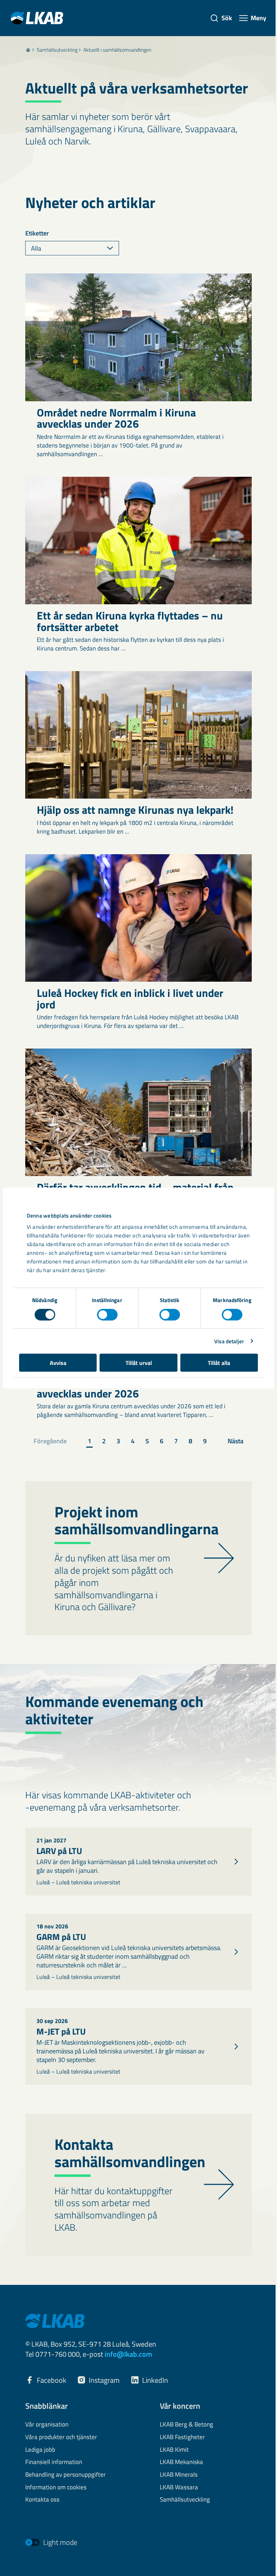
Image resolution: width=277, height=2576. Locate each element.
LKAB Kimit (174, 2450)
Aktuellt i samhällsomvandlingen (117, 50)
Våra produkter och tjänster (61, 2437)
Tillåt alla (219, 1363)
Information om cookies (56, 2488)
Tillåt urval (139, 1363)
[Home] (28, 50)
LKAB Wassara (179, 2488)
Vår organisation (47, 2425)
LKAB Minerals (179, 2475)
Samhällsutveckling (57, 50)
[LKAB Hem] (37, 18)
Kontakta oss (42, 2500)
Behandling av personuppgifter (65, 2475)
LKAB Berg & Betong (186, 2425)
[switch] (107, 1314)
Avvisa (58, 1363)
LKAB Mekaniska (181, 2462)
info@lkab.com (128, 2354)
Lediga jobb (40, 2450)
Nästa (236, 1441)
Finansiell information (54, 2462)
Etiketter (37, 233)
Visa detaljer (229, 1341)
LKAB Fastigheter (182, 2437)
